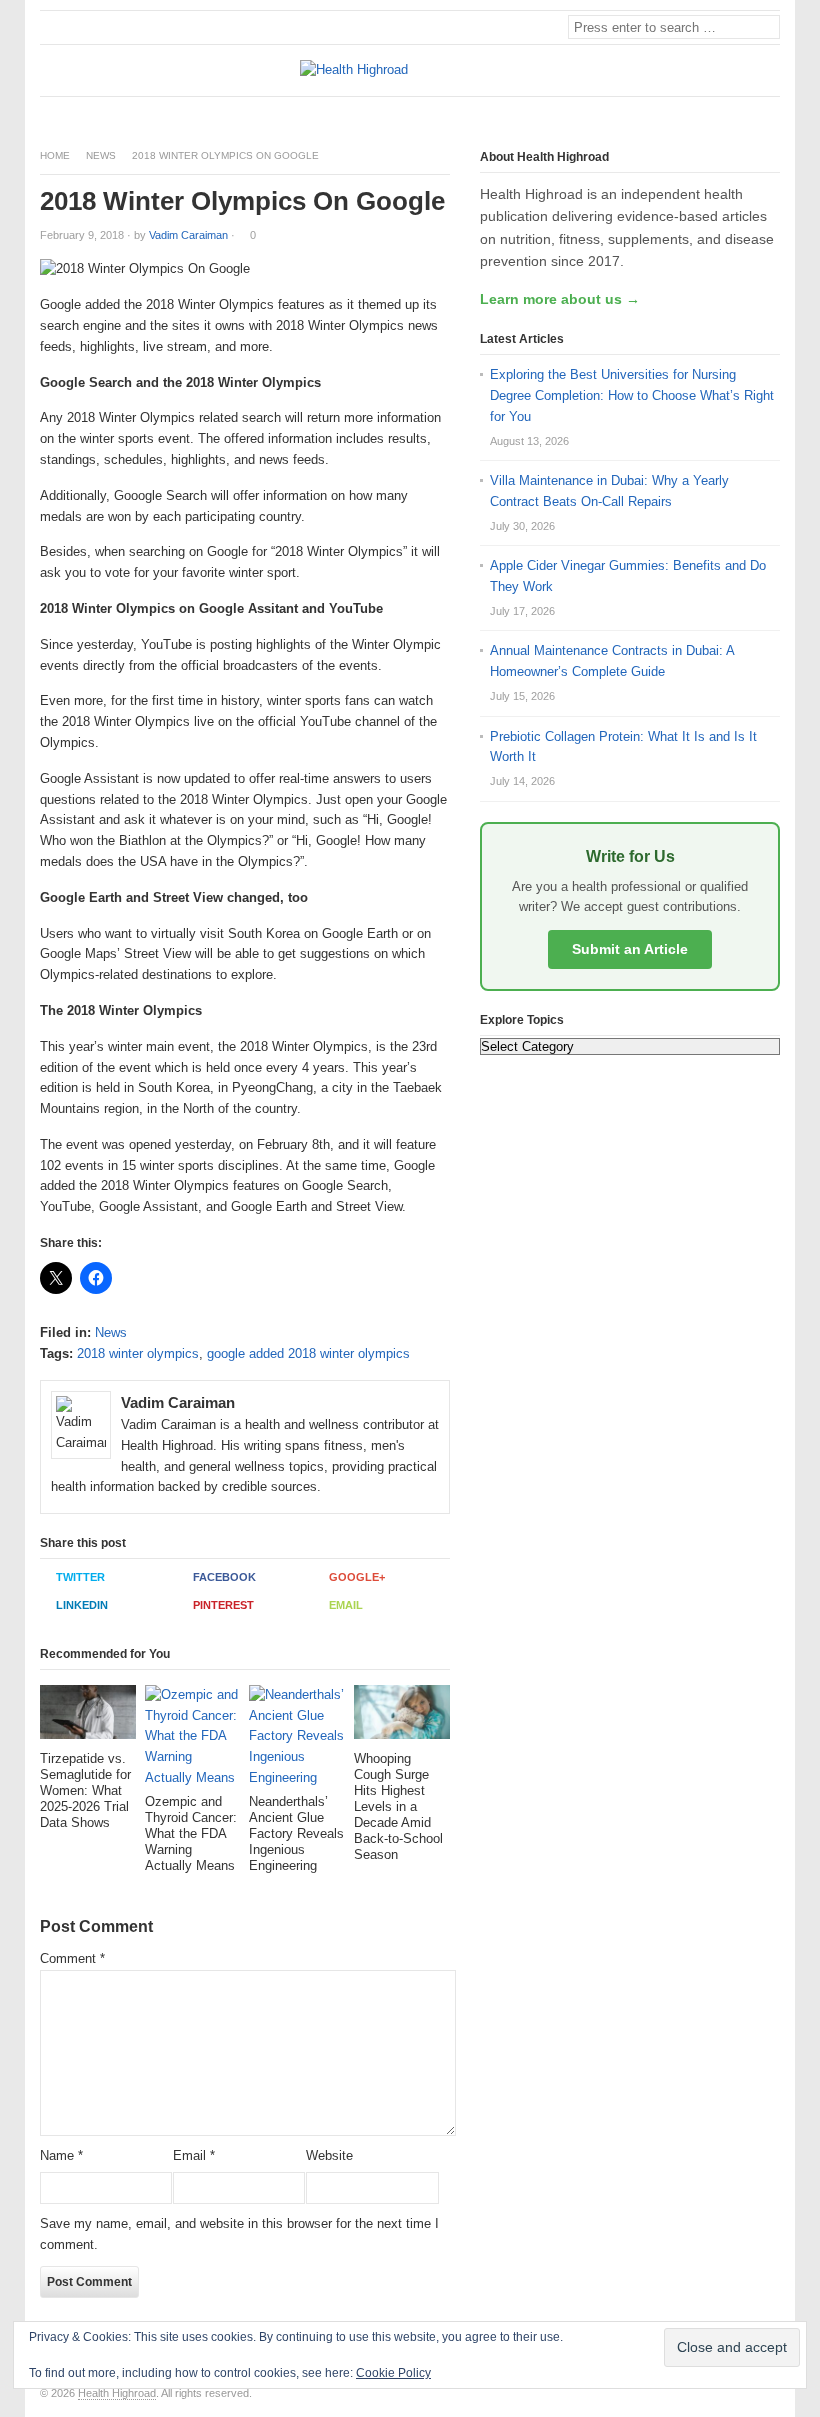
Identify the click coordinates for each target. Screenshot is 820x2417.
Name (61, 2155)
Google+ (357, 1577)
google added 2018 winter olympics (308, 1353)
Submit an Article (630, 949)
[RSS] (769, 113)
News (101, 155)
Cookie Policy (393, 2373)
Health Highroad (117, 2393)
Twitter (80, 1577)
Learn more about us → (560, 299)
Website (329, 2155)
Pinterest (223, 1605)
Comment (72, 1958)
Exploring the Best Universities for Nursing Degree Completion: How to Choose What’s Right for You (632, 395)
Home (55, 155)
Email (346, 1605)
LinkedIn (82, 1605)
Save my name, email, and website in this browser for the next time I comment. (239, 2234)
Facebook (224, 1577)
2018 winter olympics (138, 1353)
